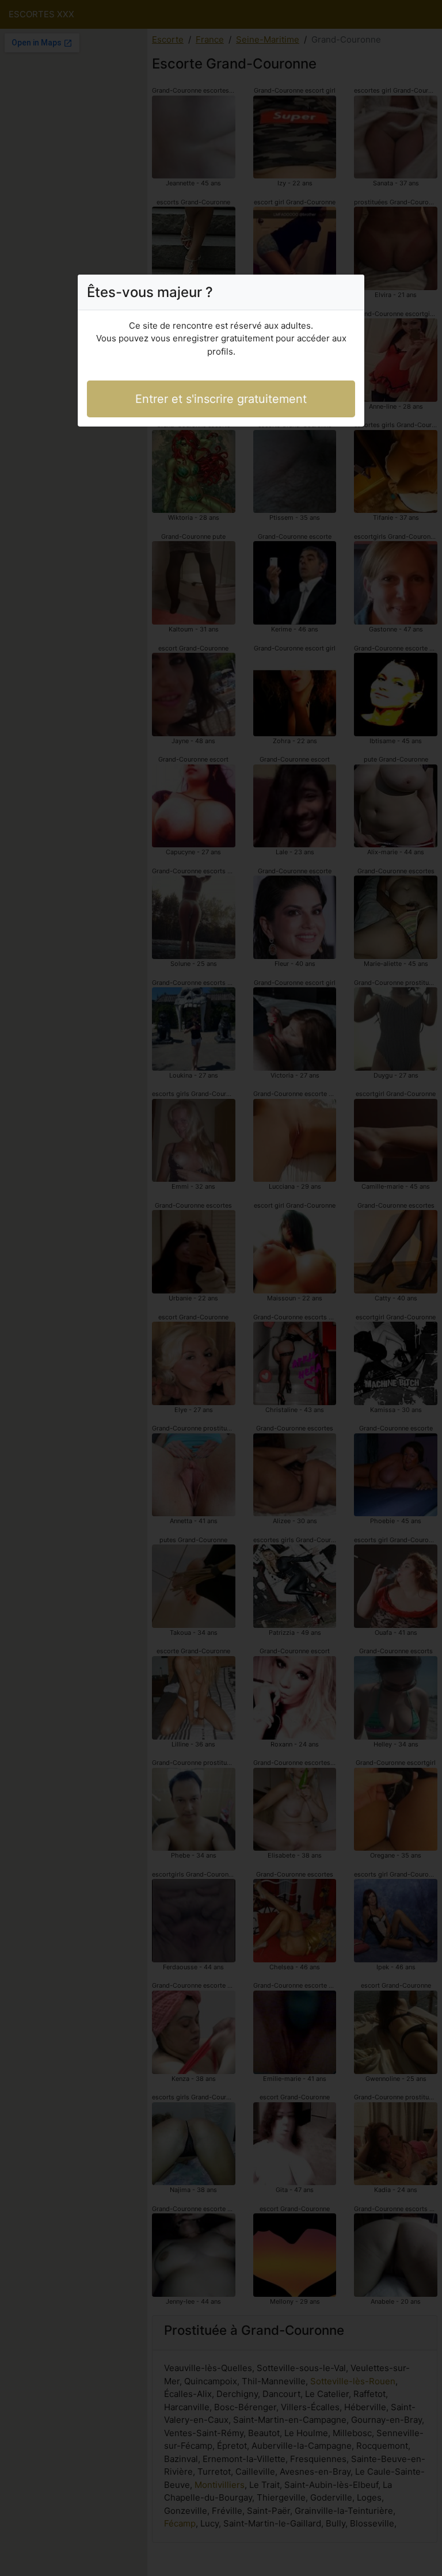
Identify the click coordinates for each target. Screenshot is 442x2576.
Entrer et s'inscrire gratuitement (221, 399)
